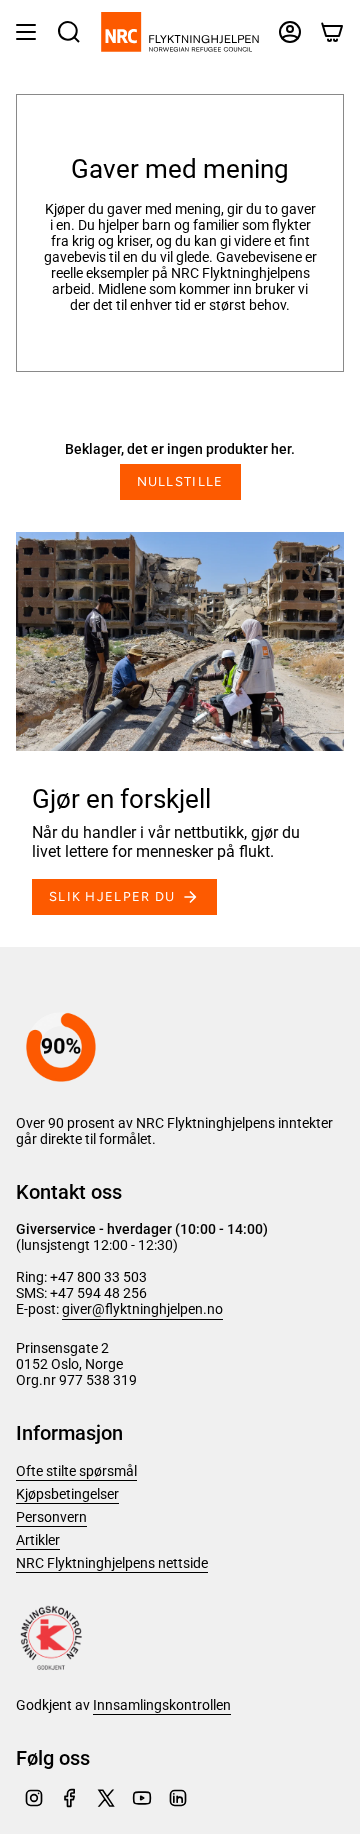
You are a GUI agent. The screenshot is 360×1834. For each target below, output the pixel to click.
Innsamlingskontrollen (162, 1705)
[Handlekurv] (332, 32)
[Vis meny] (26, 32)
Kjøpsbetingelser (67, 1494)
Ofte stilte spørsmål (76, 1471)
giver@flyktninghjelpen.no (142, 1309)
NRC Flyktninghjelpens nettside (112, 1563)
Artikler (38, 1540)
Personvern (51, 1517)
